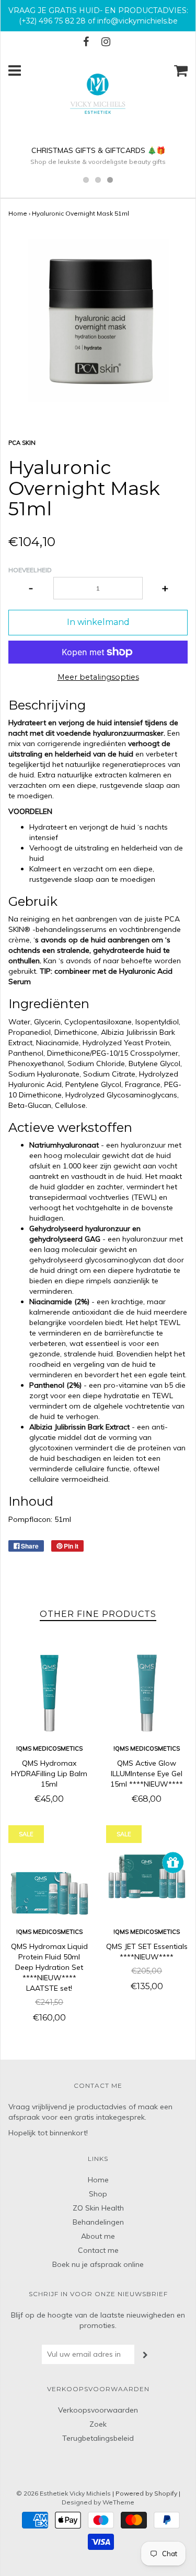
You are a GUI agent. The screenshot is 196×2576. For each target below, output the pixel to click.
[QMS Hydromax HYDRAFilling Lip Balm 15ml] (49, 1693)
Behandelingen (98, 2222)
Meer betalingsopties (98, 677)
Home (18, 213)
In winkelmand (98, 622)
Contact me (98, 2250)
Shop (98, 2194)
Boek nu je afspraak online (98, 2264)
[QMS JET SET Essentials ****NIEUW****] (147, 1877)
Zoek (98, 2424)
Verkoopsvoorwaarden (98, 2410)
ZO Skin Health (98, 2208)
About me (98, 2236)
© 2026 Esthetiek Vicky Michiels (64, 2493)
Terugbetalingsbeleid (98, 2438)
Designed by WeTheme (98, 2502)
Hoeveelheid (30, 570)
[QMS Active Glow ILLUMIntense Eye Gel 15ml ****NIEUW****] (147, 1693)
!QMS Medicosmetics (49, 1748)
